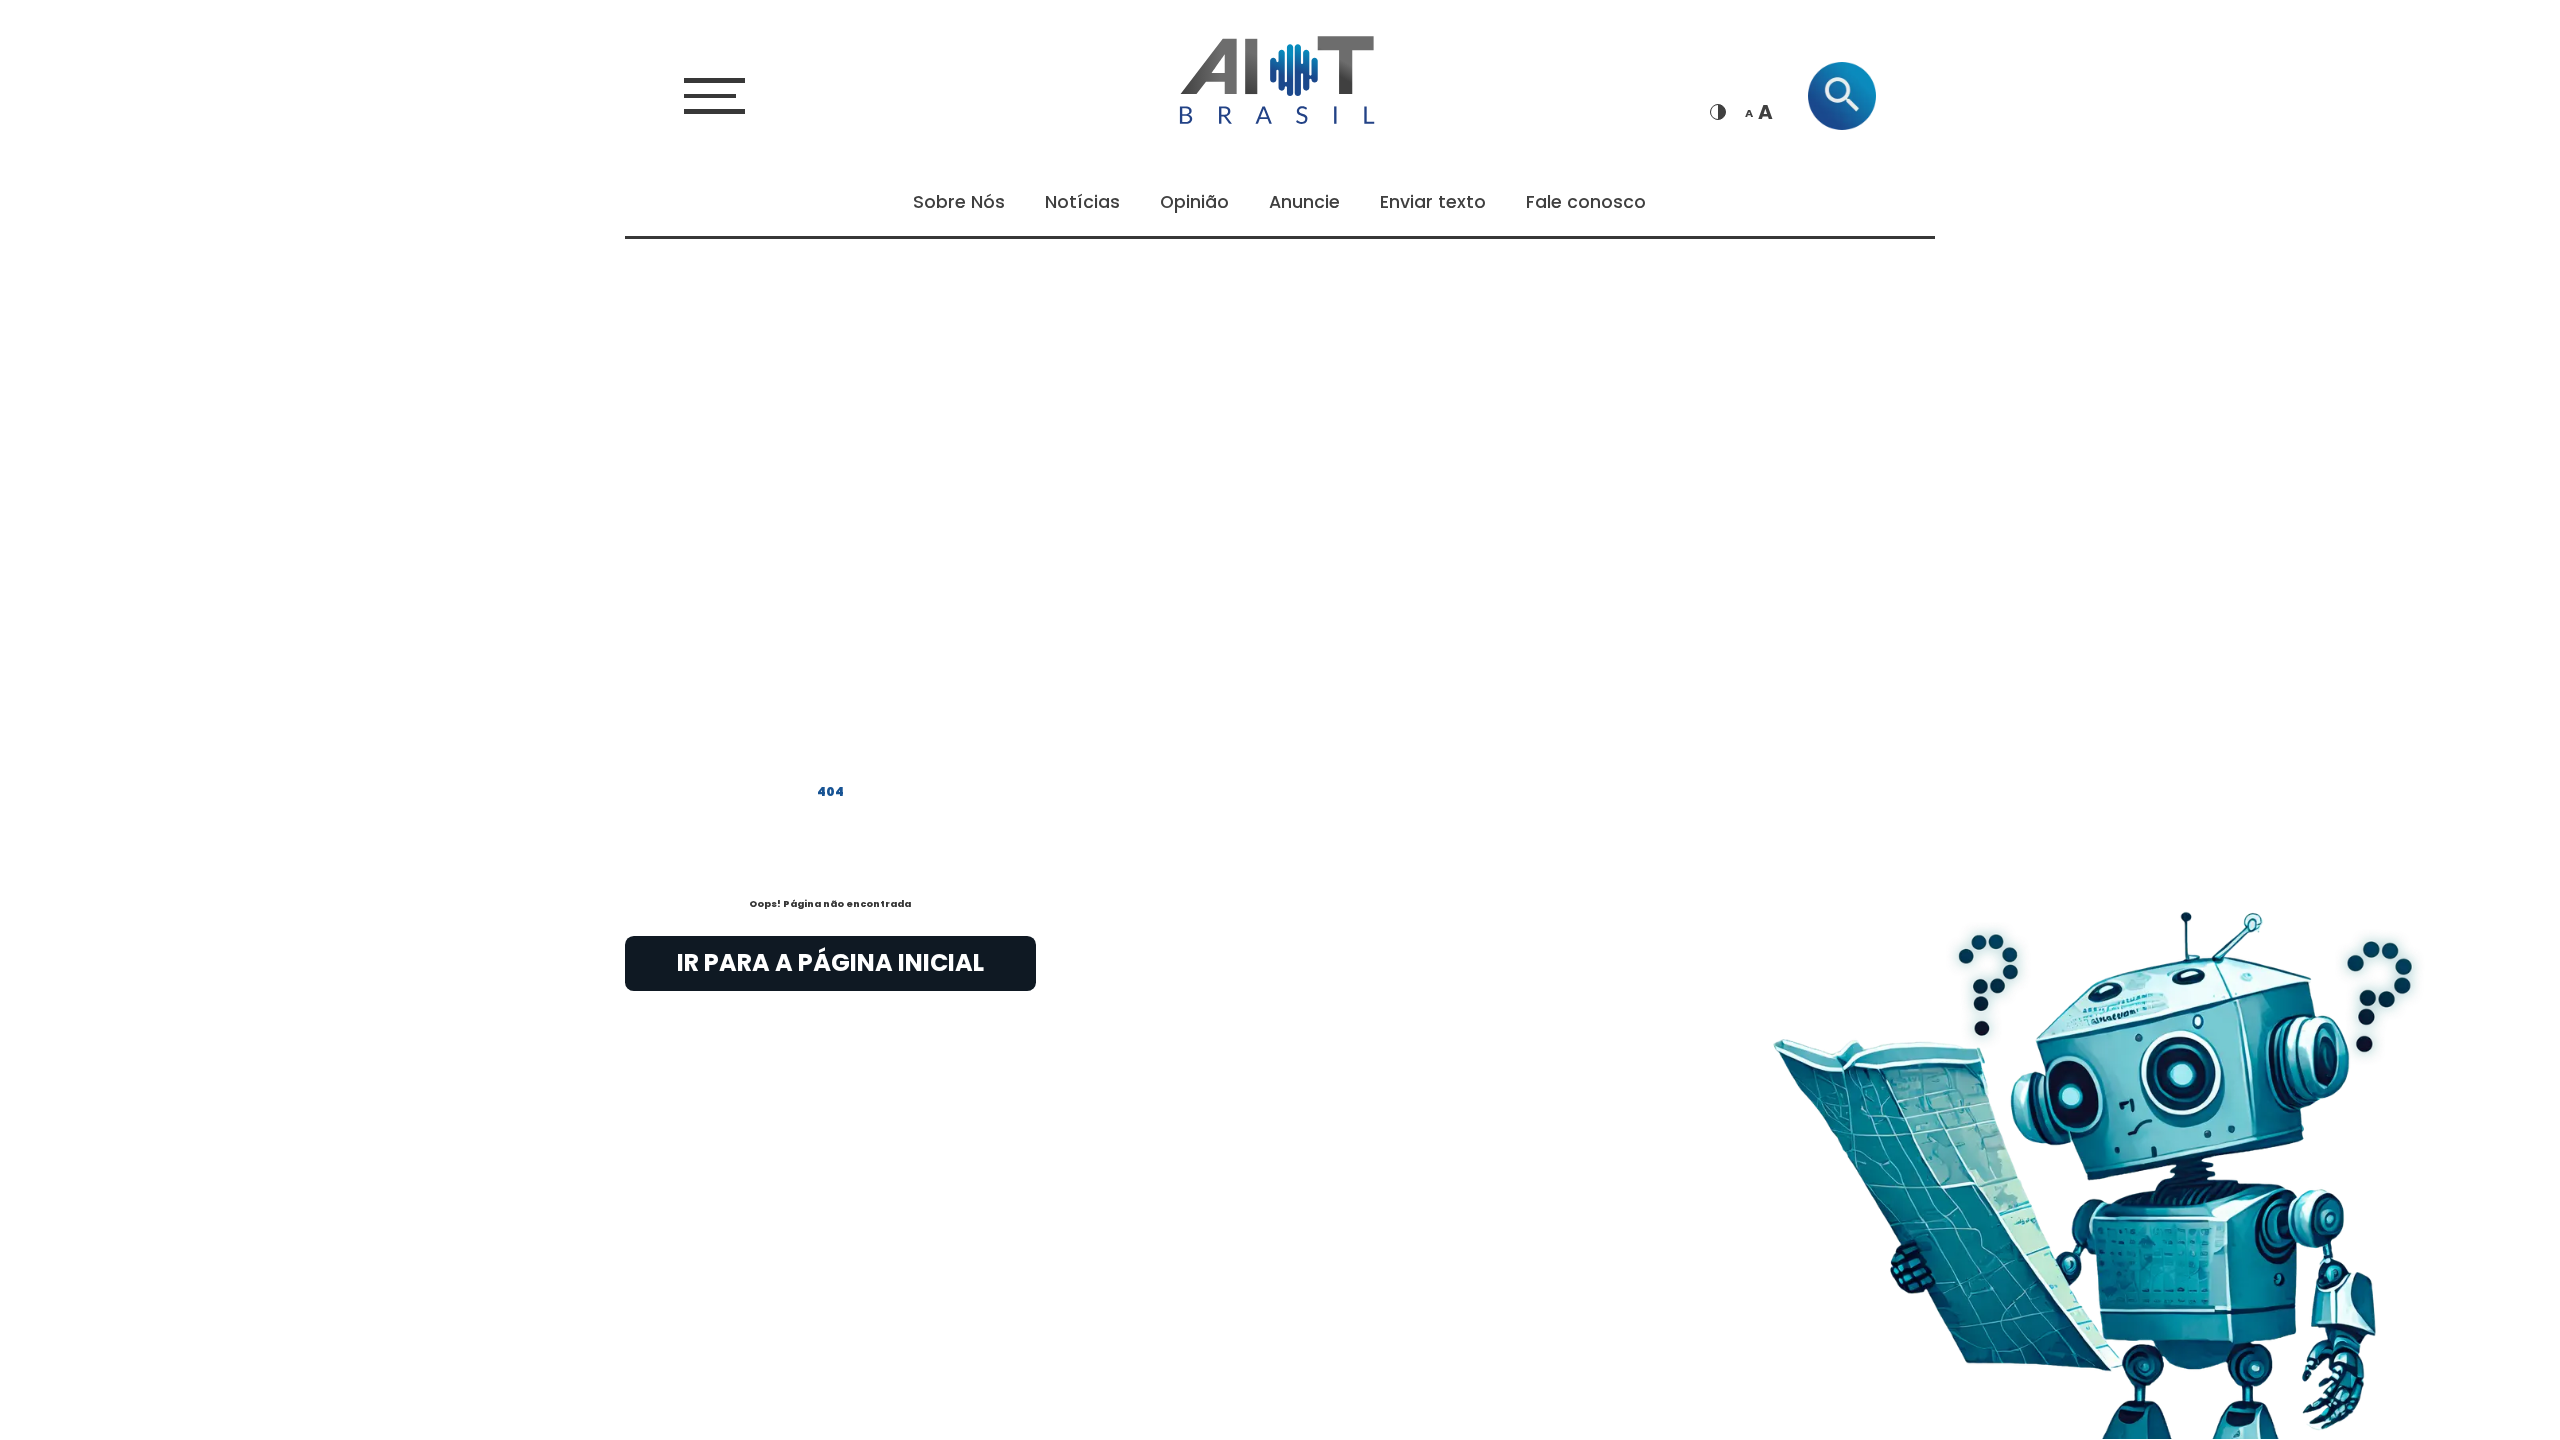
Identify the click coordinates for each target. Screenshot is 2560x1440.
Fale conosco (1586, 202)
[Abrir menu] (714, 95)
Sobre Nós (959, 202)
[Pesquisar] (1842, 96)
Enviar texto (1433, 202)
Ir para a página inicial (830, 962)
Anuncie (1304, 202)
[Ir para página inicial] (1280, 77)
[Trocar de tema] (1718, 112)
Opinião (1194, 202)
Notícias (1082, 202)
